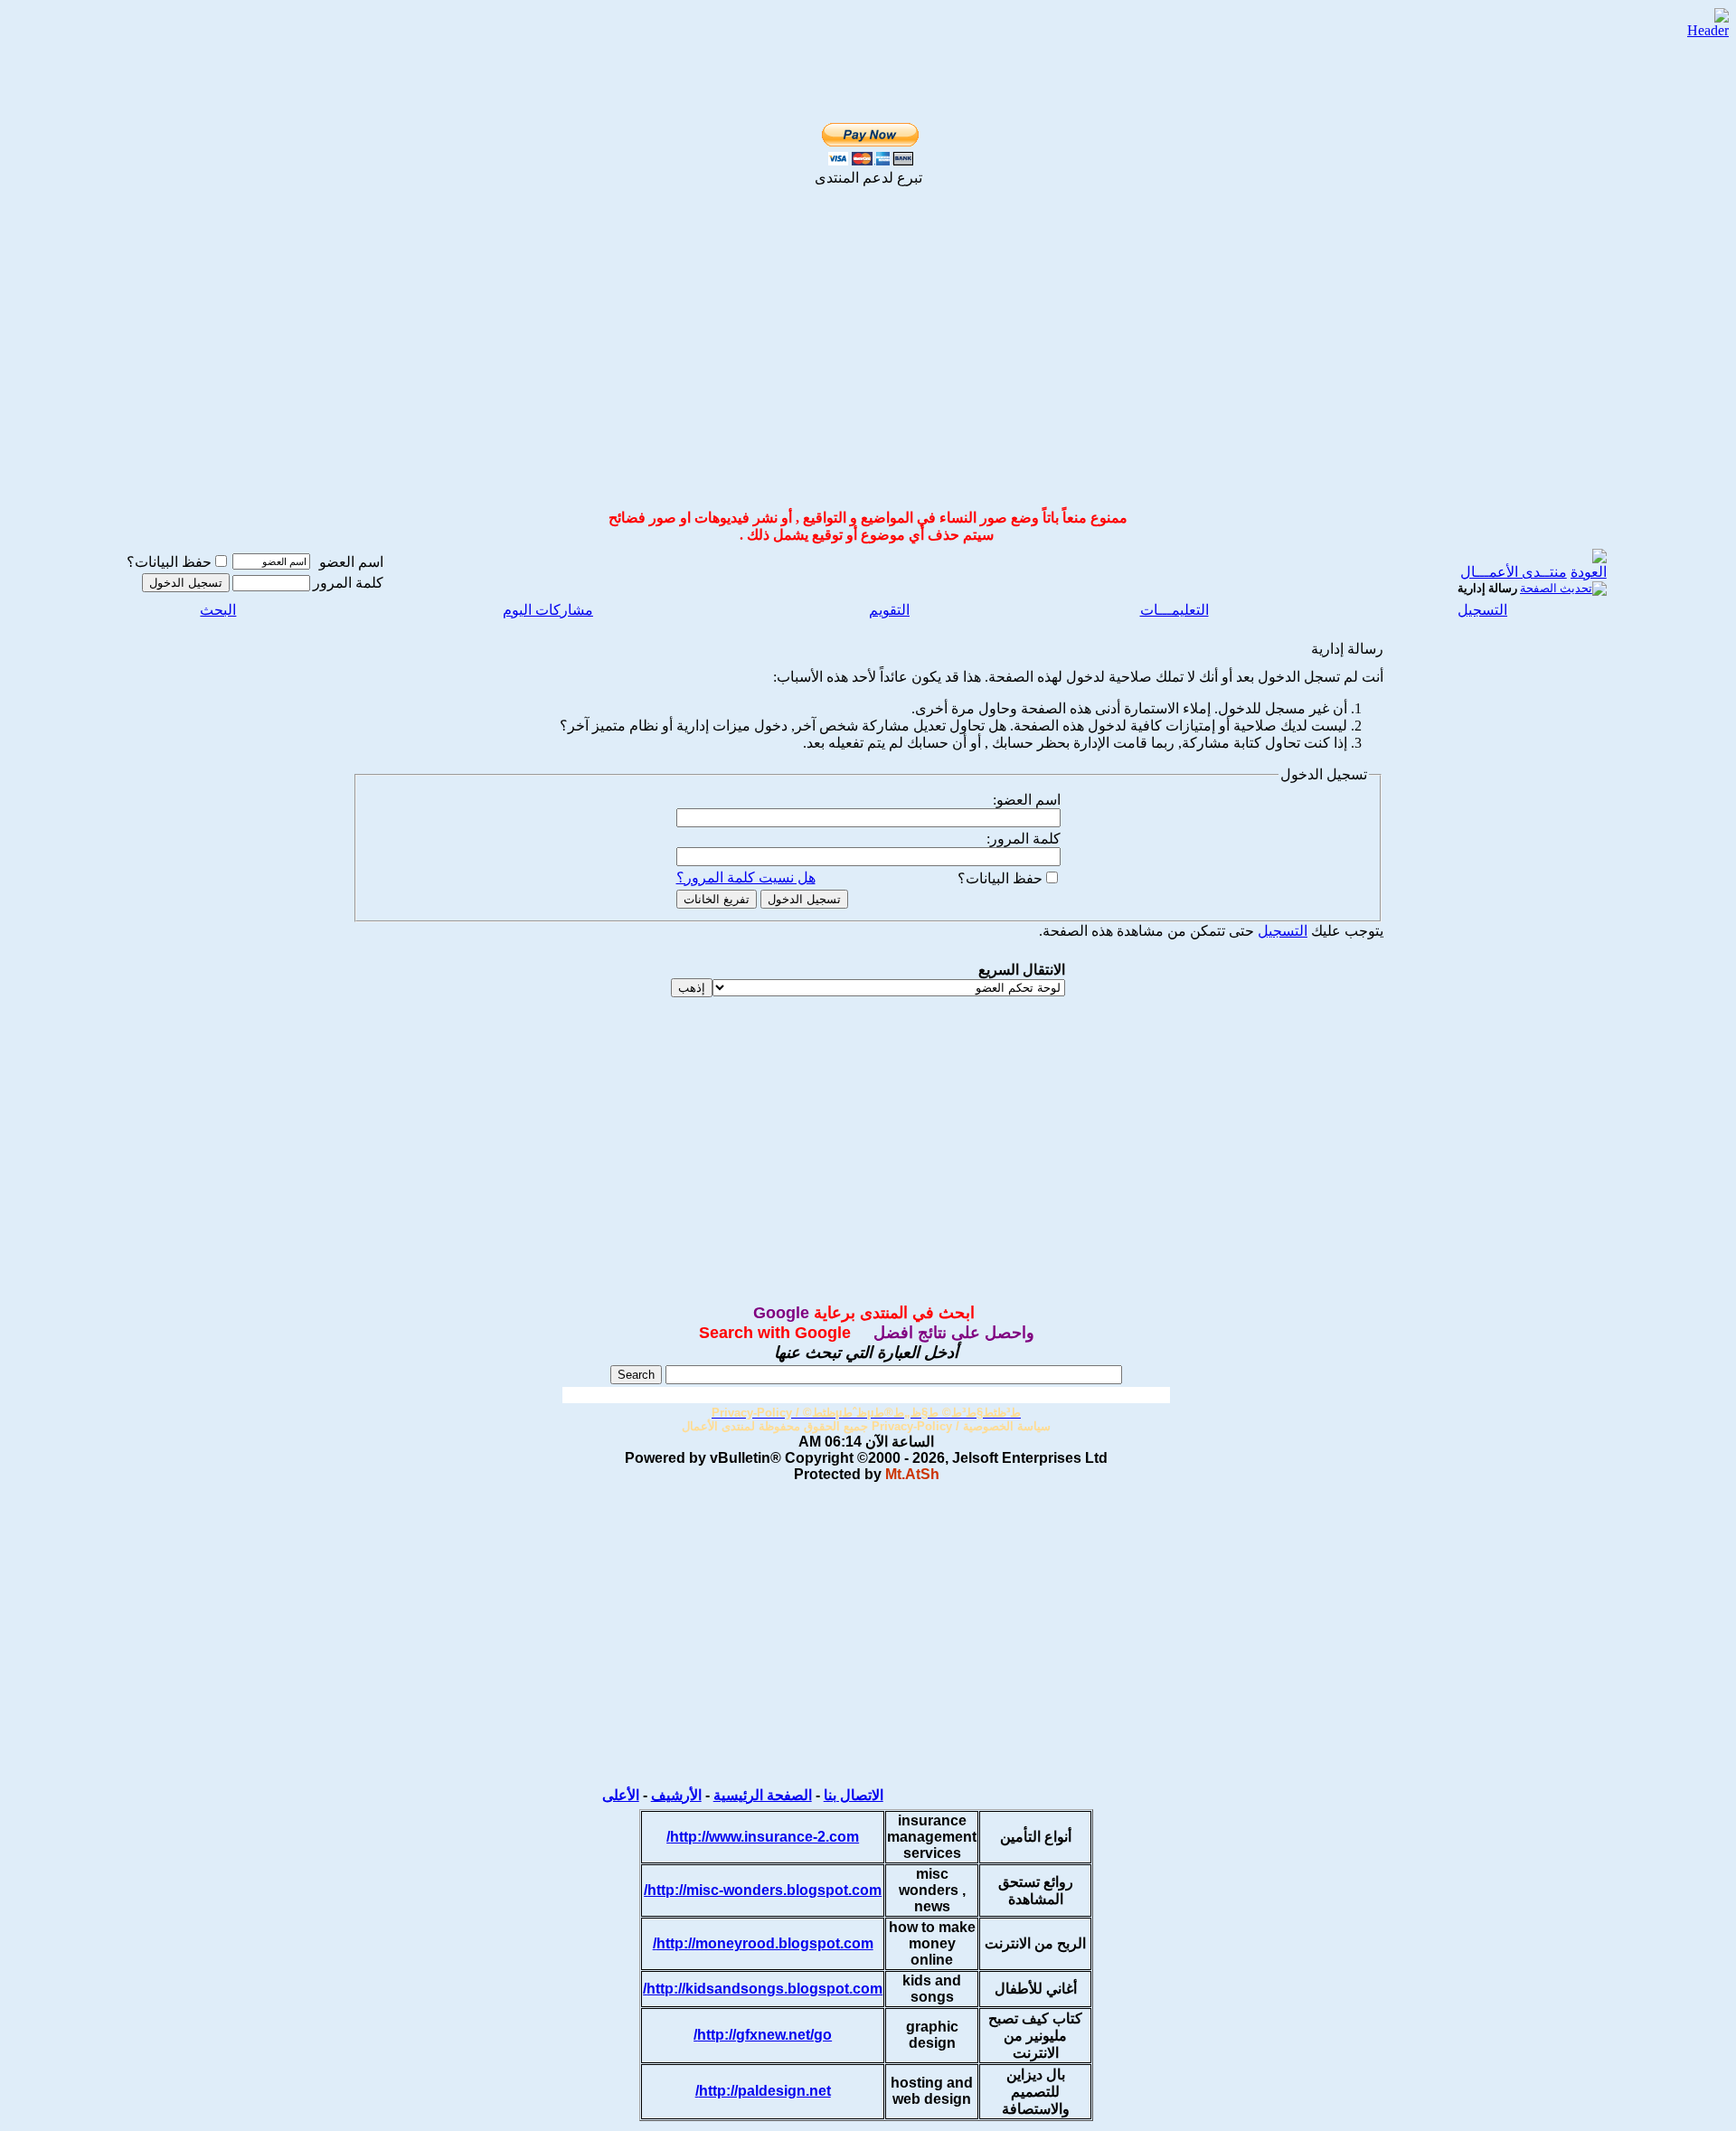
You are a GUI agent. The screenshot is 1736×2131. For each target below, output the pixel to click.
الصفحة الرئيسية (763, 1795)
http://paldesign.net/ (763, 2091)
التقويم (889, 610)
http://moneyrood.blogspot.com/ (763, 1943)
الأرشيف (676, 1795)
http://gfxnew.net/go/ (763, 2035)
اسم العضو (351, 562)
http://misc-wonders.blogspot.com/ (763, 1890)
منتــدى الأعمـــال (1514, 572)
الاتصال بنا (854, 1795)
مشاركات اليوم (548, 610)
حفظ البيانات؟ (169, 562)
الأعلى (621, 1795)
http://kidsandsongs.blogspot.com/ (763, 1989)
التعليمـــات (1175, 610)
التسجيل (1482, 610)
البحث (218, 610)
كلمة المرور (348, 583)
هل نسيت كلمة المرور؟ (746, 877)
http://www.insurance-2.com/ (763, 1837)
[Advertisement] (868, 362)
